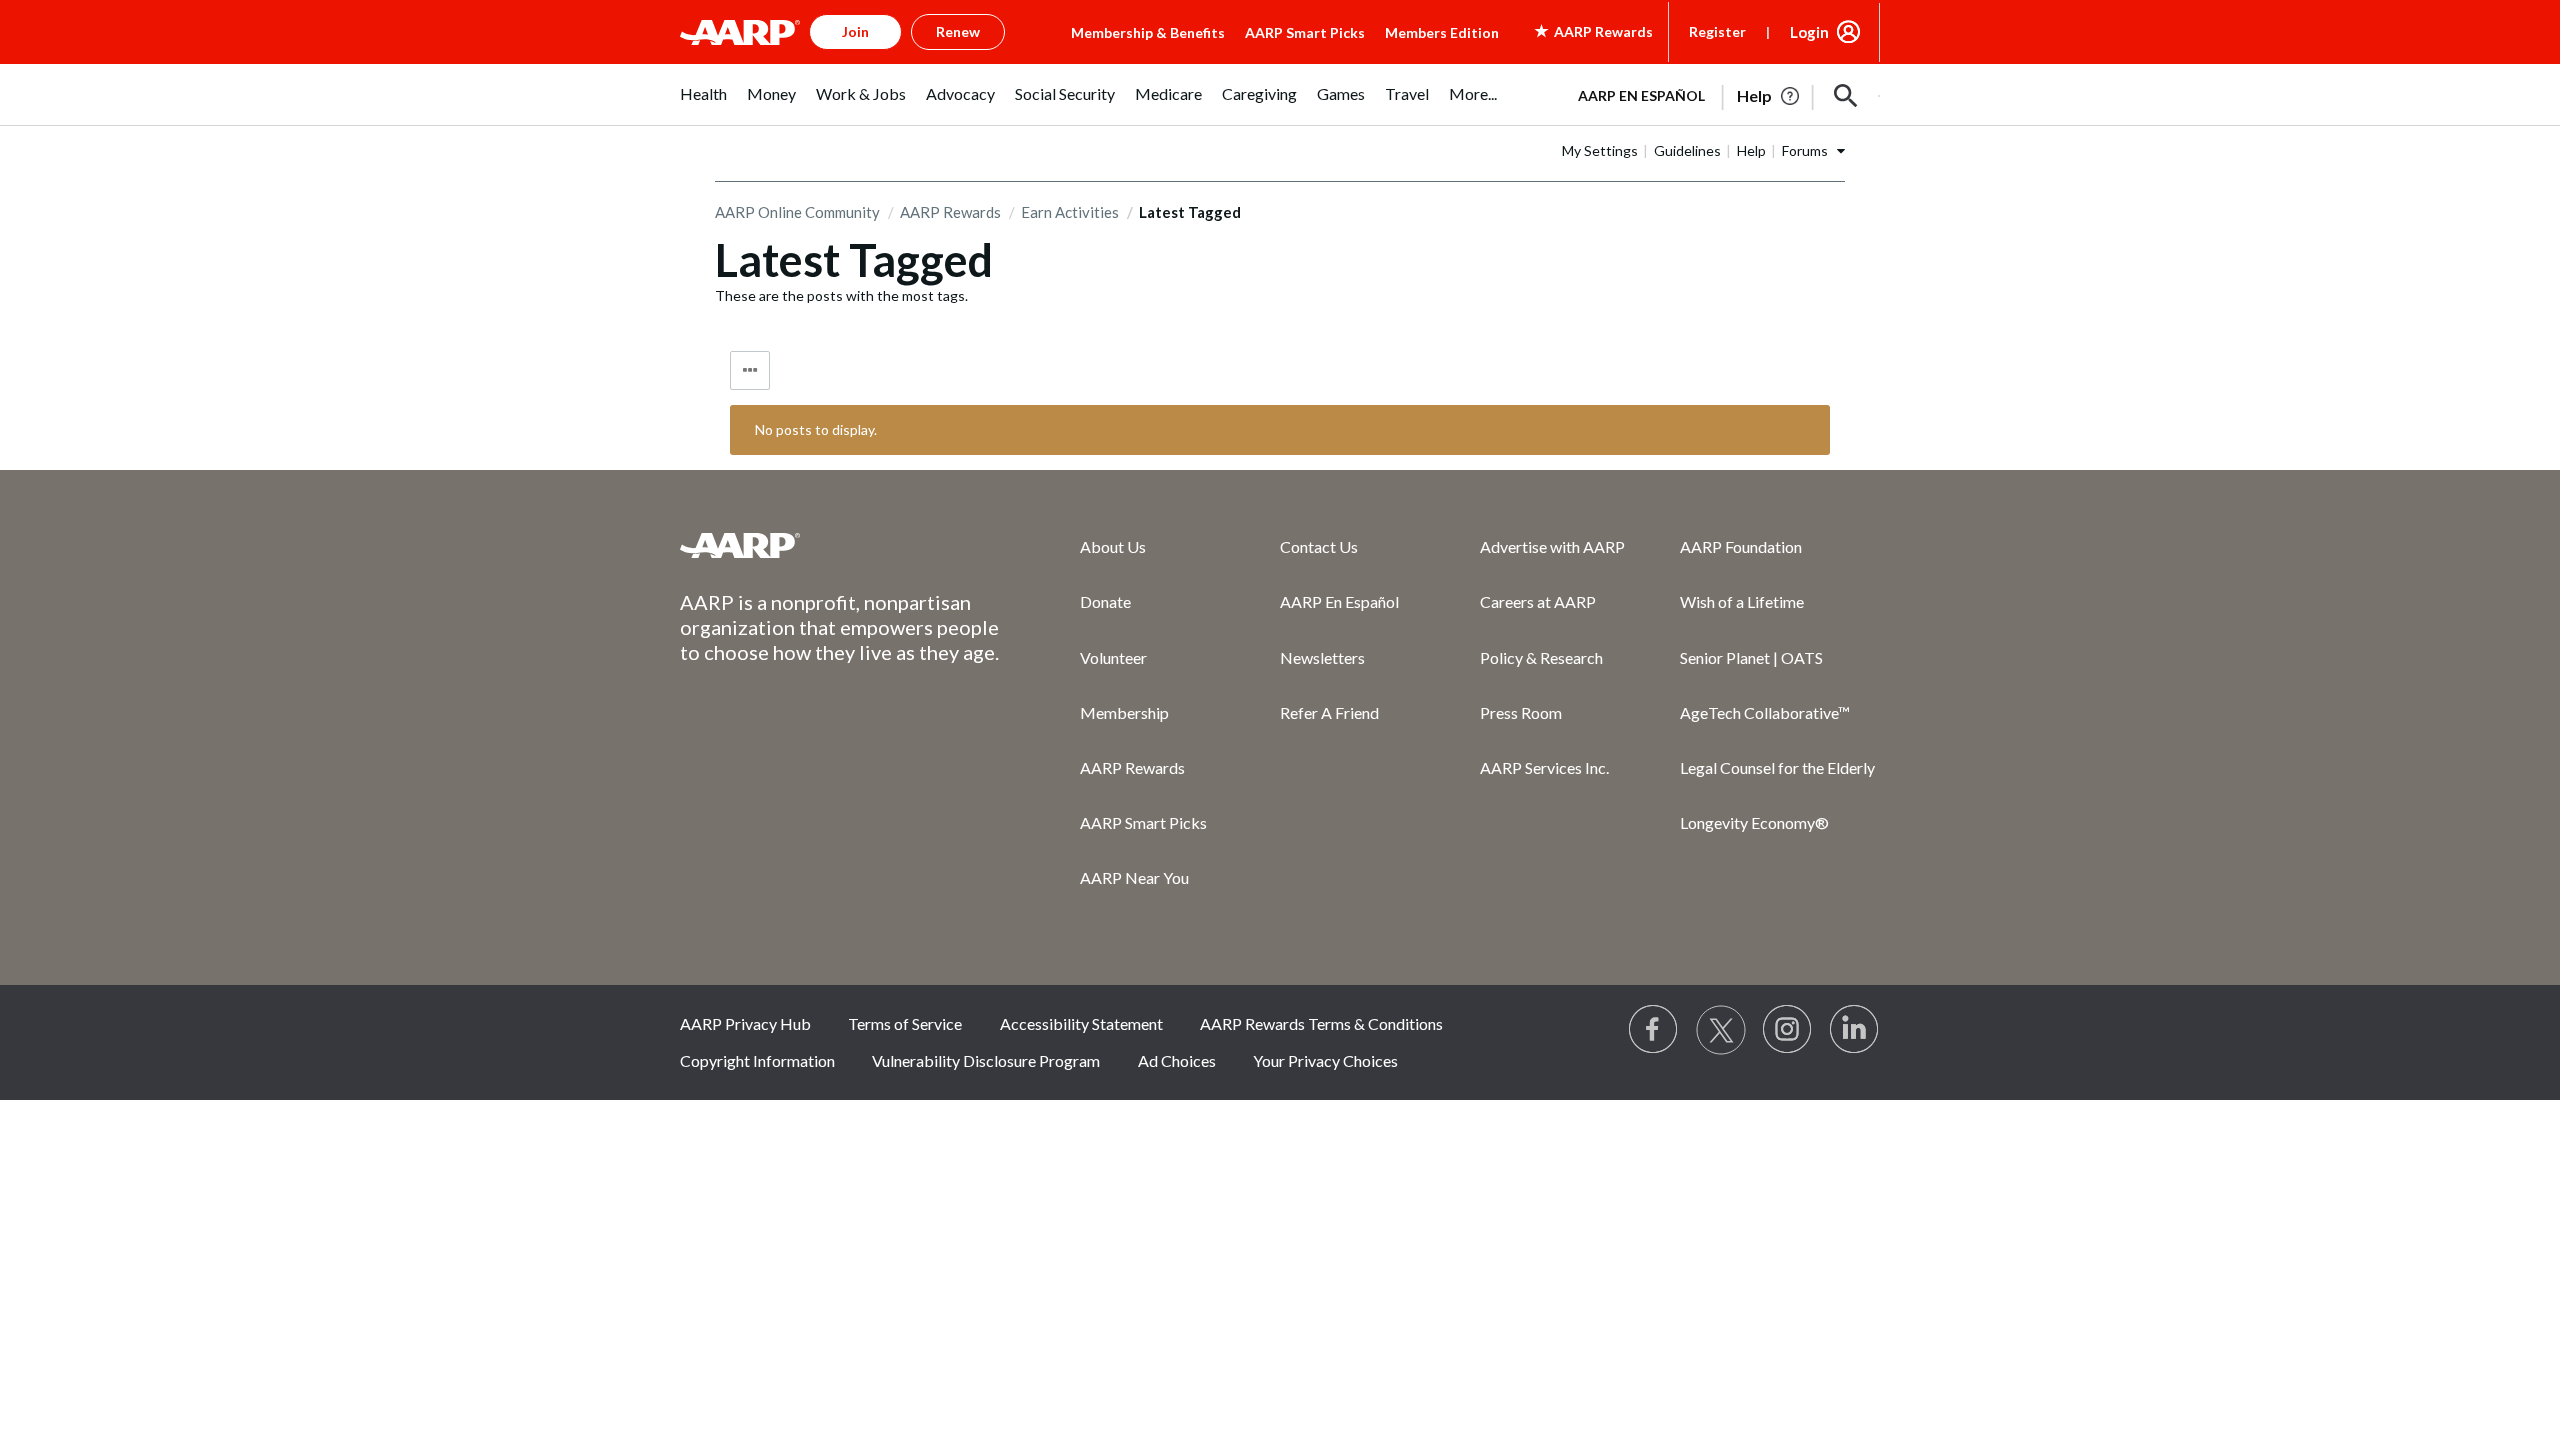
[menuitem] (703, 104)
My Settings (1600, 150)
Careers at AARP (1538, 601)
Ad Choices (1177, 1060)
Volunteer (1113, 657)
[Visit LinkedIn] (1855, 1030)
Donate (1105, 601)
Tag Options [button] (750, 370)
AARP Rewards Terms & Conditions (1321, 1023)
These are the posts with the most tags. (841, 295)
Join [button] (855, 31)
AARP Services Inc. (1544, 767)
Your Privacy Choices (1325, 1060)
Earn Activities (1070, 212)
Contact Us (1319, 546)
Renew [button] (958, 31)
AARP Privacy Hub (745, 1023)
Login (1809, 32)
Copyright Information (757, 1060)
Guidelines (1687, 150)
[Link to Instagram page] (1788, 1030)
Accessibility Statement (1081, 1023)
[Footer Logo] (840, 545)
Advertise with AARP (1552, 546)
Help (1751, 150)
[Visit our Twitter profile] (1721, 1030)
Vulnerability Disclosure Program (986, 1060)
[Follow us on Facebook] (1654, 1030)
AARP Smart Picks (1305, 32)
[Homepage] (740, 32)
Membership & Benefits (1148, 32)
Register (1717, 31)
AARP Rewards (950, 212)
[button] (1846, 96)
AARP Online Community (797, 212)
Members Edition (1442, 32)
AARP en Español (1641, 95)
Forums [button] (1805, 150)
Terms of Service (905, 1023)
